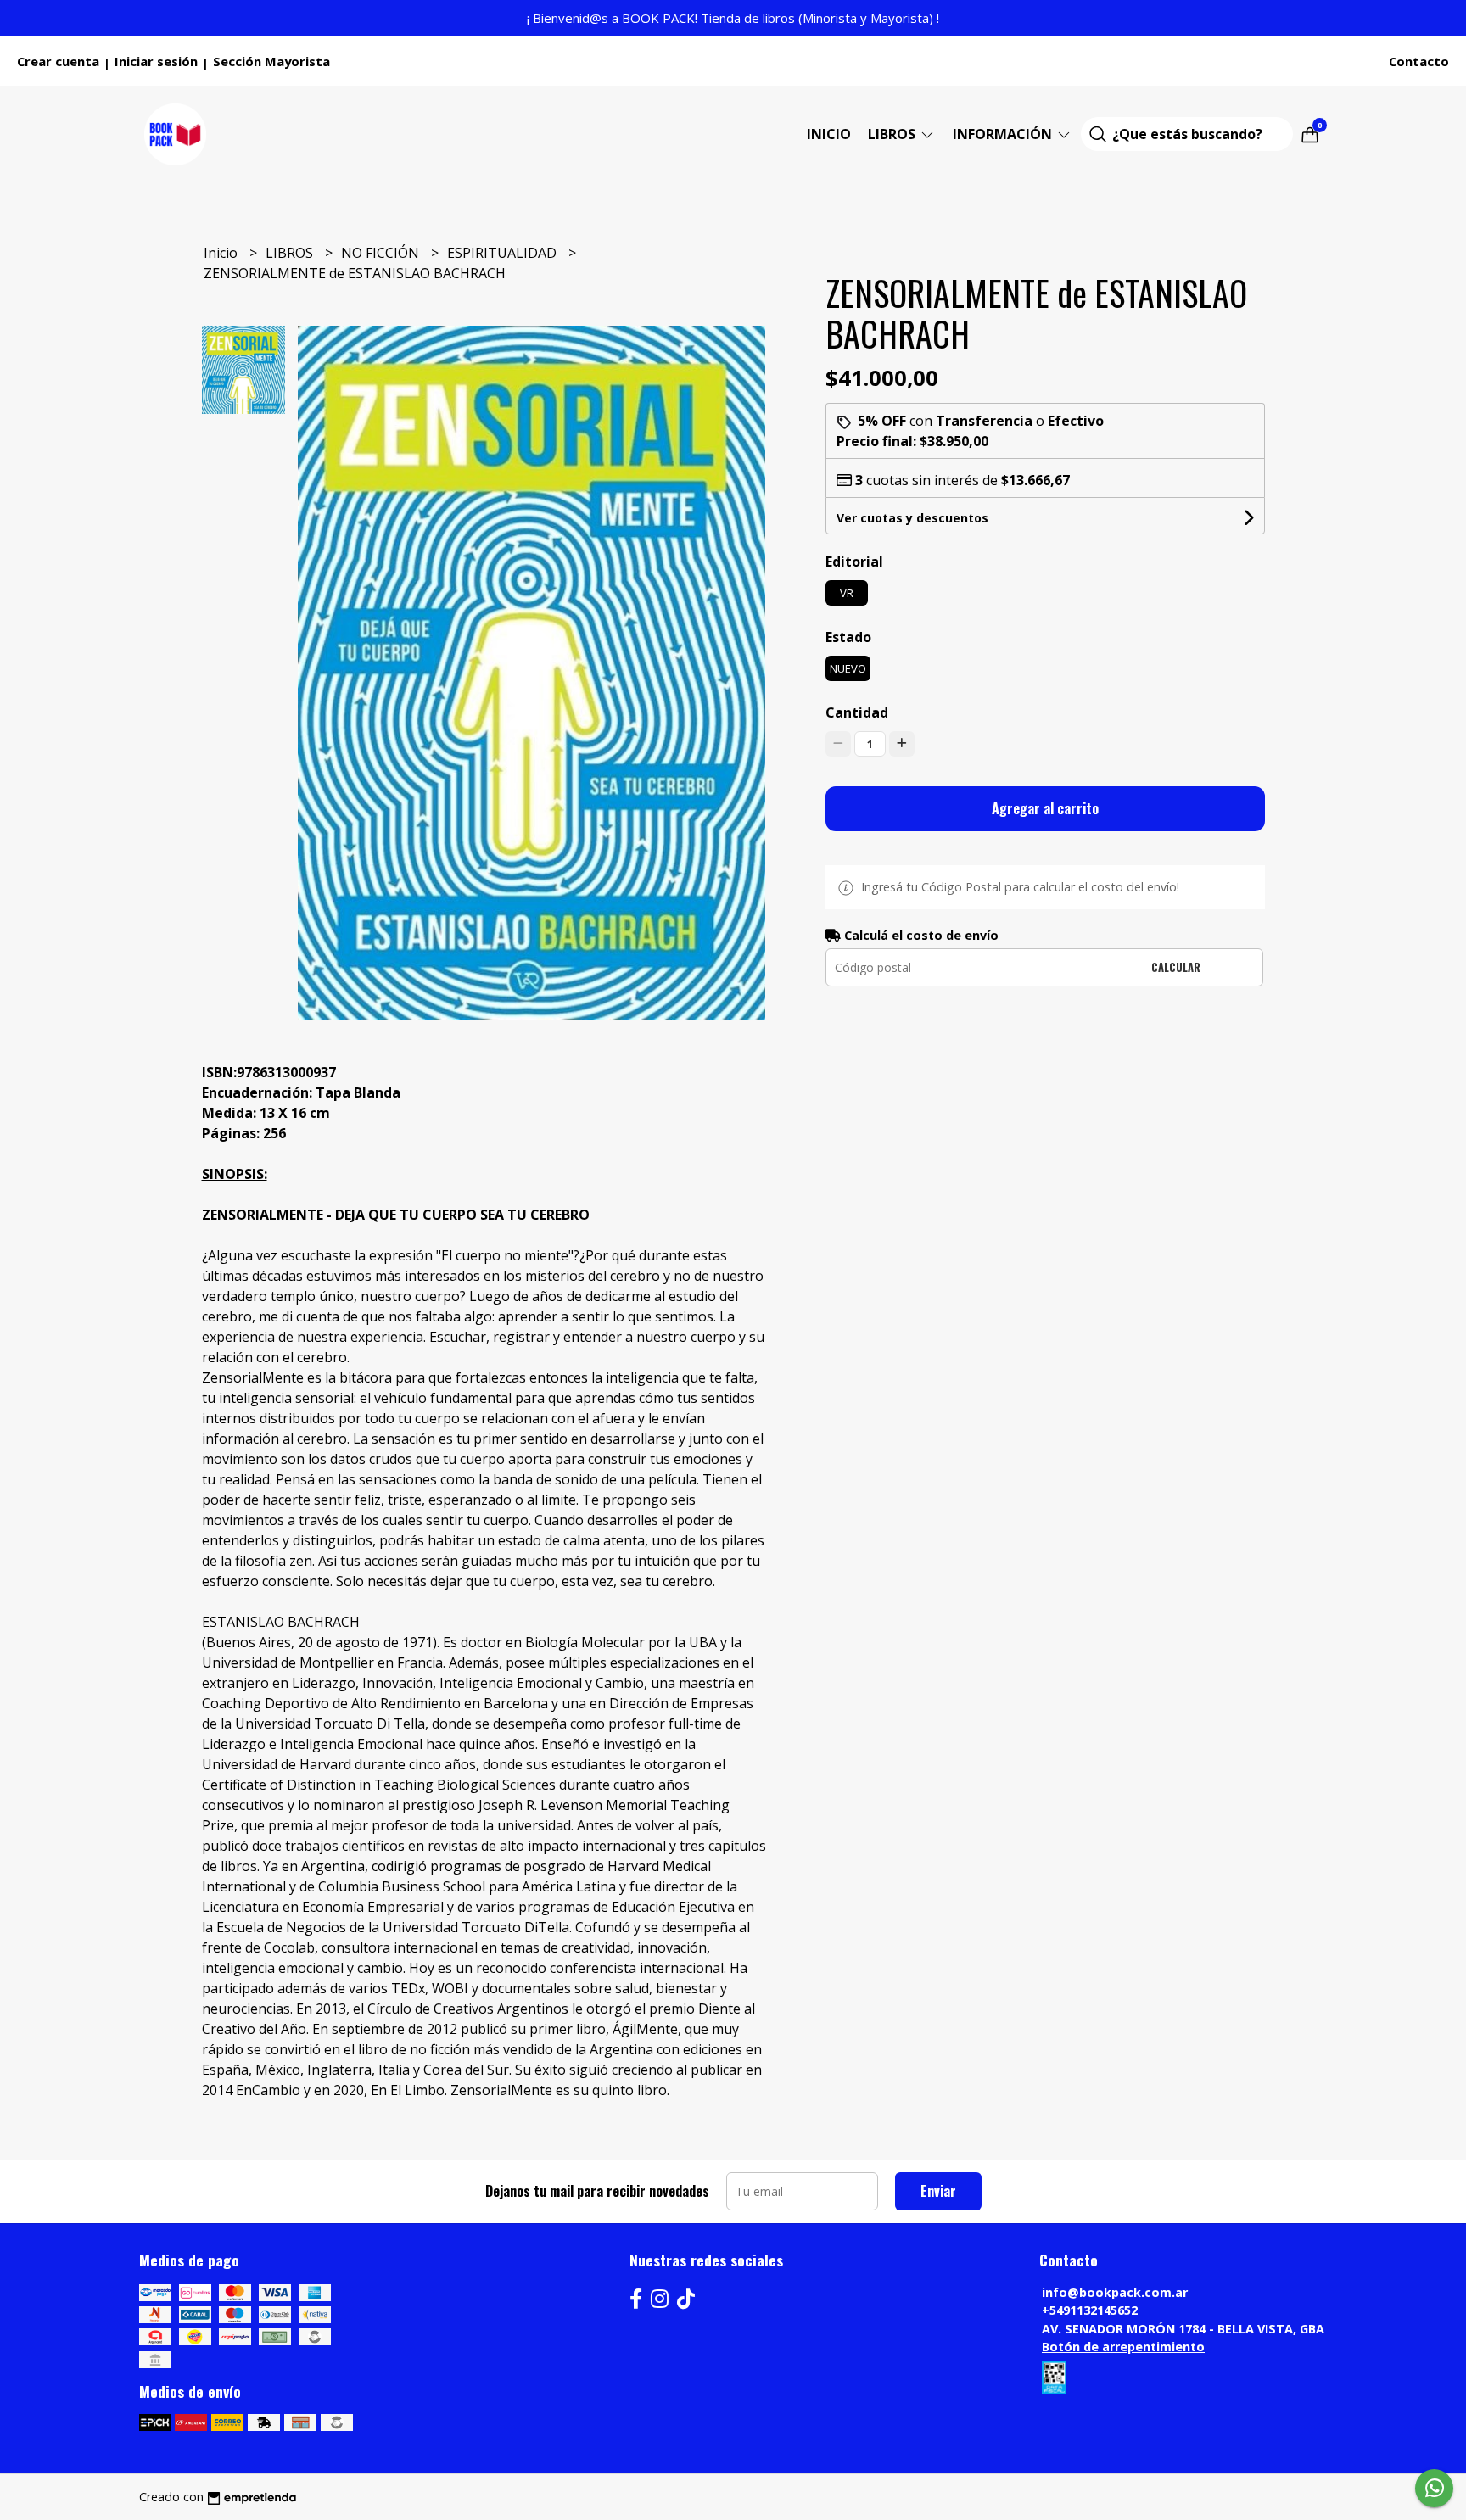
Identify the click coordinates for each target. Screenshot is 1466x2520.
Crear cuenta (58, 61)
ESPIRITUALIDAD (504, 253)
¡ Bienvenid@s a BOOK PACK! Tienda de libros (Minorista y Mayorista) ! (733, 18)
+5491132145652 (1090, 2310)
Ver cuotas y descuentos (912, 518)
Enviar (938, 2191)
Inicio (829, 134)
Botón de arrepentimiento (1123, 2347)
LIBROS (893, 134)
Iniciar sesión (156, 61)
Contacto (1419, 61)
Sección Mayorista (271, 61)
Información (1004, 134)
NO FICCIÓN (382, 253)
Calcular (1176, 967)
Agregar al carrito (1045, 808)
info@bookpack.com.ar (1115, 2292)
